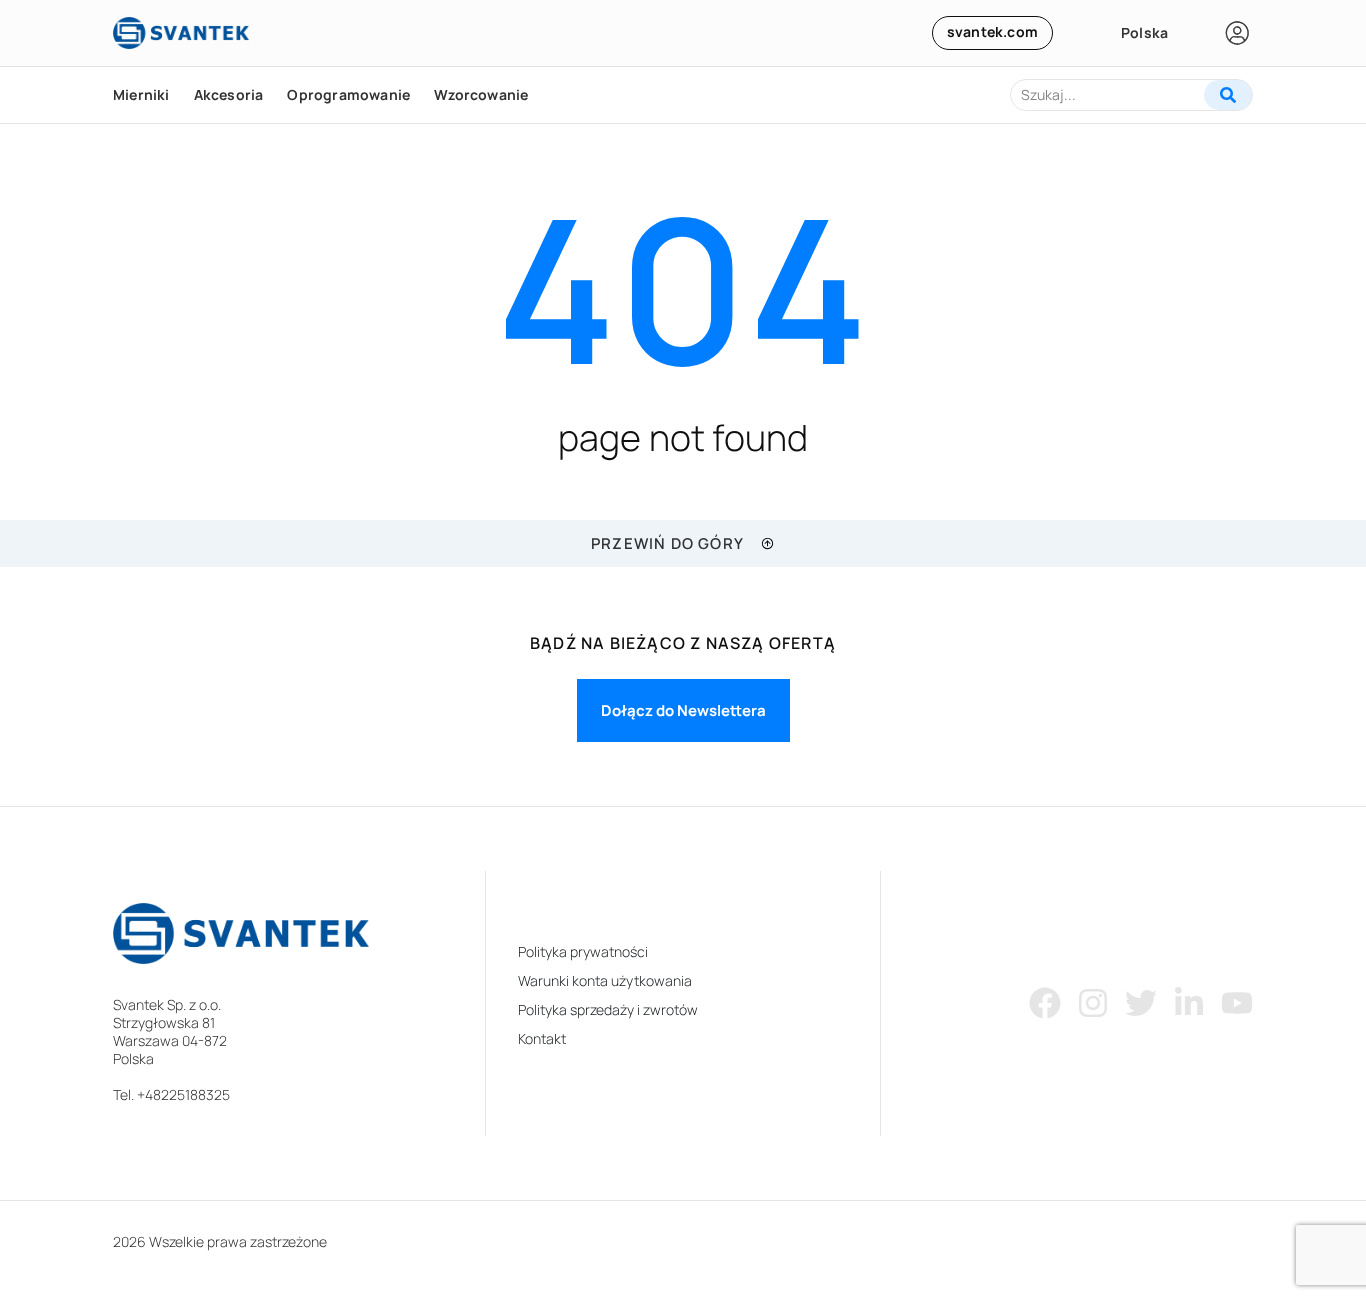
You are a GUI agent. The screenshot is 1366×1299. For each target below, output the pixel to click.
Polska (1144, 32)
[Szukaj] (1228, 95)
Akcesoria (229, 94)
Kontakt (542, 1038)
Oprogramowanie (348, 94)
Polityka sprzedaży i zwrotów (608, 1009)
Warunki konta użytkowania (605, 980)
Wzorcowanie (481, 94)
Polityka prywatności (583, 951)
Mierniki (141, 94)
